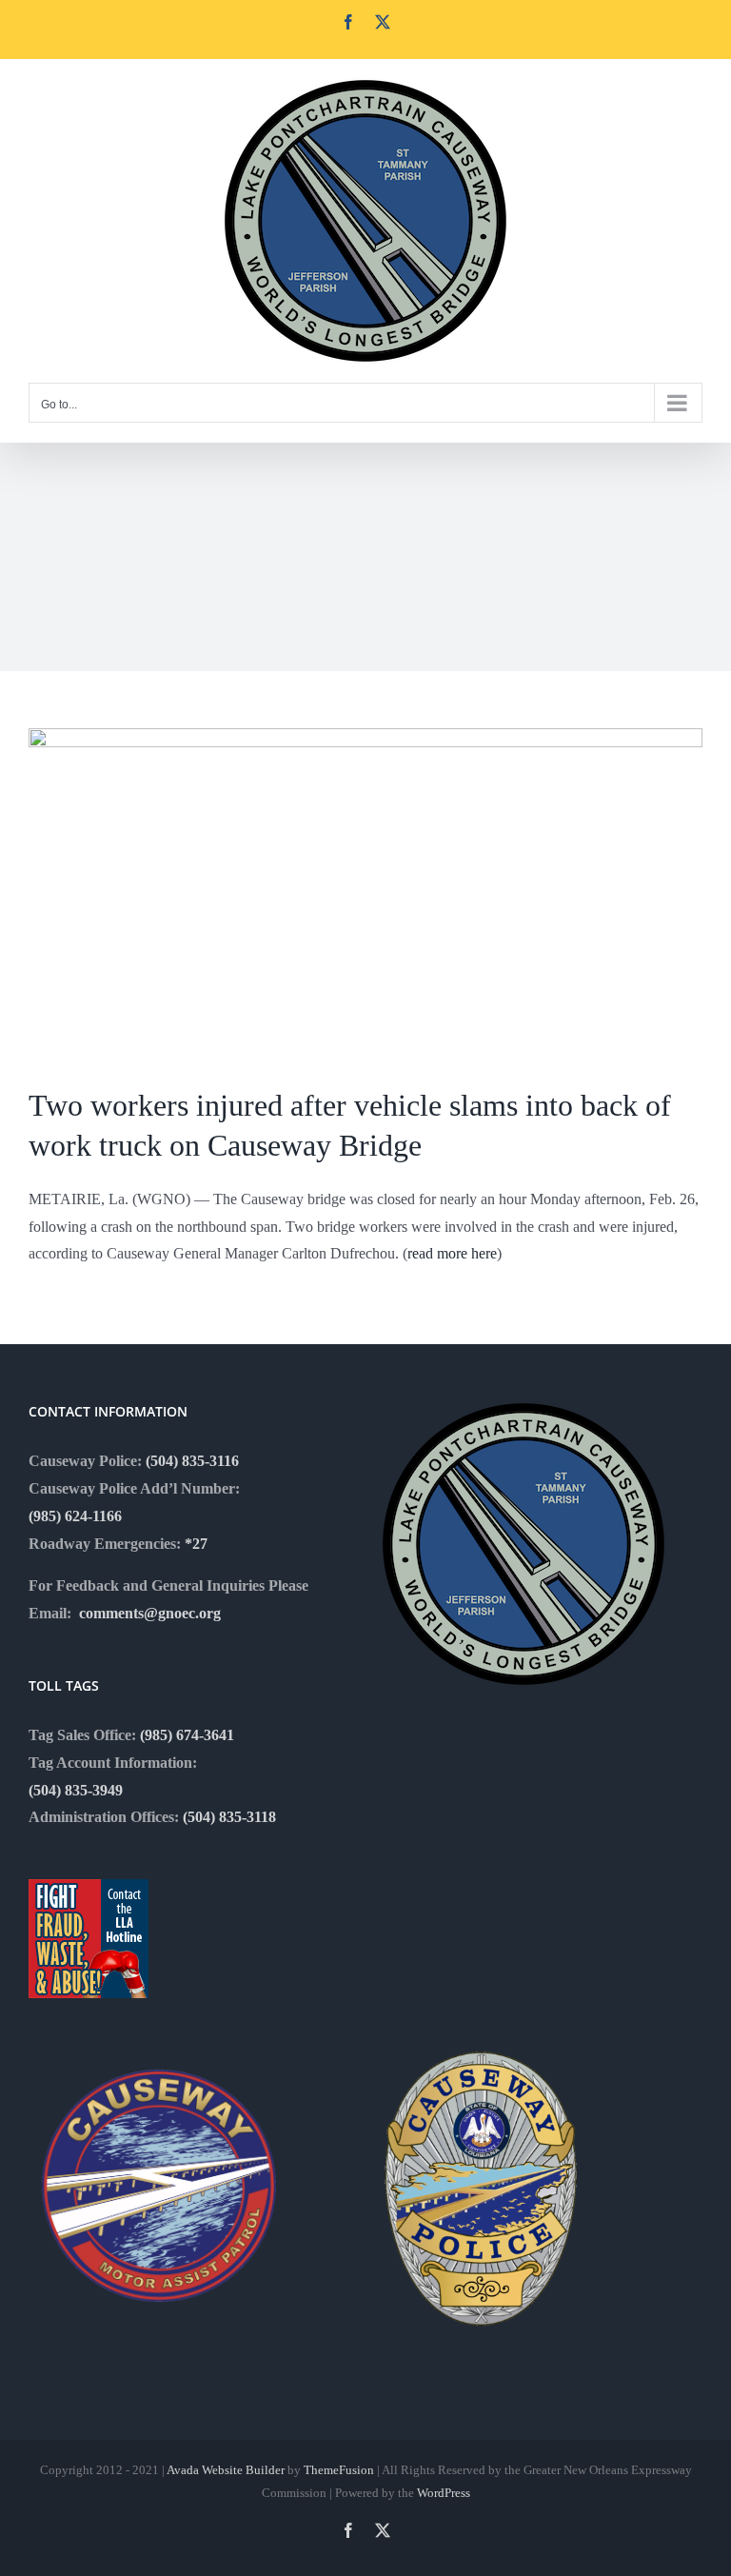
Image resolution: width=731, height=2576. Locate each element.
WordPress (444, 2493)
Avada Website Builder (226, 2470)
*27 (196, 1544)
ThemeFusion (339, 2470)
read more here (452, 1253)
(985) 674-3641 (187, 1735)
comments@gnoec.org (150, 1613)
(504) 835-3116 (192, 1461)
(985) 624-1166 (75, 1516)
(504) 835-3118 (229, 1817)
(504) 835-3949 (76, 1790)
